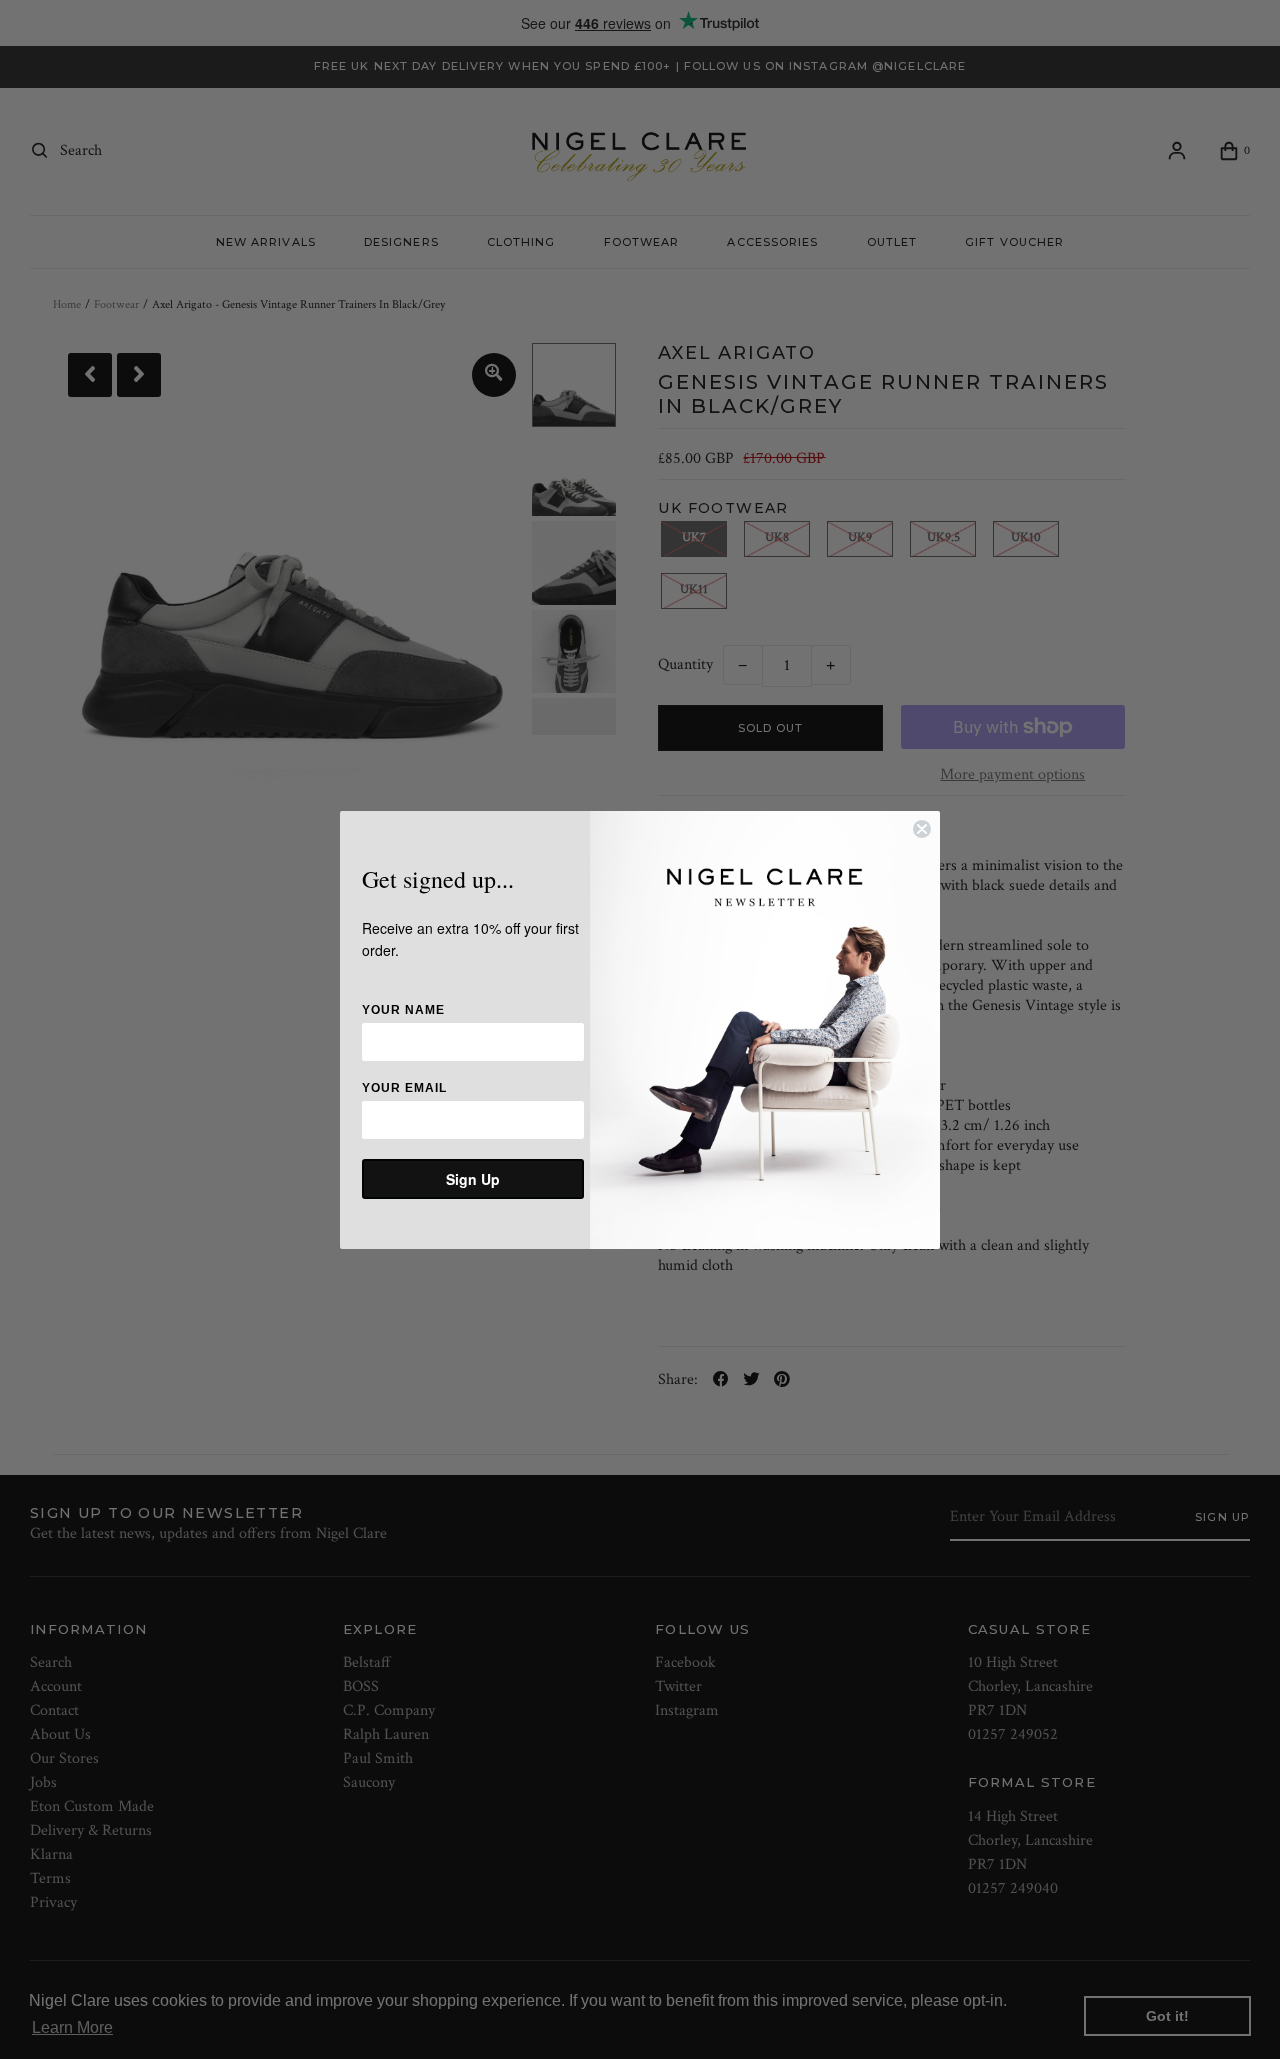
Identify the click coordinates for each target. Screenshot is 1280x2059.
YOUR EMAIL (404, 1088)
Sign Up (473, 1179)
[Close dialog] (922, 829)
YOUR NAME (403, 1010)
